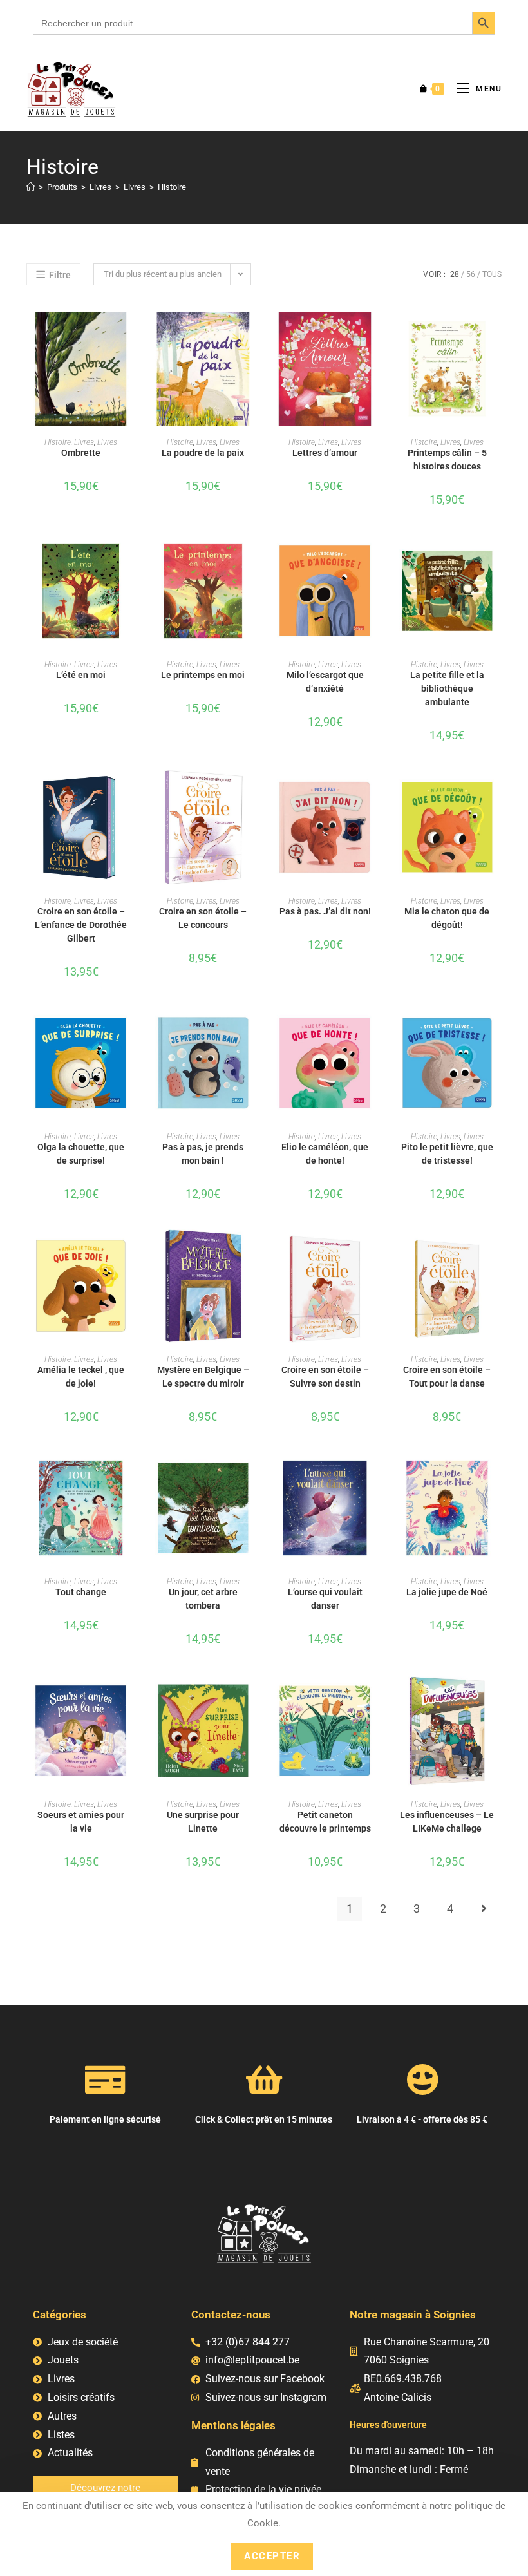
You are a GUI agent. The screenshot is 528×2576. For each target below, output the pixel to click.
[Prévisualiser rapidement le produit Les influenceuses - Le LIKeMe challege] (498, 1696)
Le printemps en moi (203, 675)
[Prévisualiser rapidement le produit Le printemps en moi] (254, 556)
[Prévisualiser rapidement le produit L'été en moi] (131, 556)
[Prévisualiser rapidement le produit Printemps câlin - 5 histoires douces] (498, 334)
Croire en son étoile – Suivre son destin (325, 1377)
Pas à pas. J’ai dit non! (325, 911)
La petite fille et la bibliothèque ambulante (447, 688)
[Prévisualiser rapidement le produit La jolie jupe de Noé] (498, 1473)
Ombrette (81, 453)
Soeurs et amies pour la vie (81, 1822)
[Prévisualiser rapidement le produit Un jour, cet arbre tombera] (254, 1473)
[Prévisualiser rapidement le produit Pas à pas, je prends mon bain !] (254, 1028)
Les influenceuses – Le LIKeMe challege (447, 1822)
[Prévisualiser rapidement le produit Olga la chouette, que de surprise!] (131, 1028)
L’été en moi (81, 675)
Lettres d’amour (325, 453)
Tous (492, 274)
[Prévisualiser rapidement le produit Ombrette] (131, 334)
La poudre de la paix (203, 453)
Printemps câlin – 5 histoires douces (447, 459)
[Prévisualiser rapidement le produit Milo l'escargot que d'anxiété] (375, 556)
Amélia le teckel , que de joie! (81, 1377)
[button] (131, 368)
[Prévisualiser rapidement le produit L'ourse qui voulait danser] (375, 1473)
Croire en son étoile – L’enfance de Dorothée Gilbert (81, 925)
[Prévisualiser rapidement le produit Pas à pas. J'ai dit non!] (375, 793)
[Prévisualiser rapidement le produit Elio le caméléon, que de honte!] (375, 1028)
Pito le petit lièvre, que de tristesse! (447, 1154)
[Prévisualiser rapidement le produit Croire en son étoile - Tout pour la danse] (498, 1251)
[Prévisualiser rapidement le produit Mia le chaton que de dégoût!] (498, 793)
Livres (84, 442)
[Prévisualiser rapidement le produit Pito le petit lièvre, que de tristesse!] (498, 1028)
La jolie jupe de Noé (447, 1592)
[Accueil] (31, 187)
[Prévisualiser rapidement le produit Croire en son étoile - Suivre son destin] (375, 1251)
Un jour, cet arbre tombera (203, 1599)
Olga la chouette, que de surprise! (81, 1154)
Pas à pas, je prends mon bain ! (203, 1154)
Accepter (272, 2556)
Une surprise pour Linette (203, 1822)
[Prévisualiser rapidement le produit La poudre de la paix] (254, 334)
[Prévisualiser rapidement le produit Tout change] (131, 1473)
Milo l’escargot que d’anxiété (325, 682)
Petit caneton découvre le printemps (325, 1822)
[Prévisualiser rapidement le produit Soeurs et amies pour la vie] (131, 1696)
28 (455, 274)
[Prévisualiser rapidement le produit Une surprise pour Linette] (254, 1696)
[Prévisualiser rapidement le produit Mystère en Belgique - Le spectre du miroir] (254, 1251)
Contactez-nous (231, 2315)
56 (471, 274)
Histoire (172, 187)
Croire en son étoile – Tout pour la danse (447, 1377)
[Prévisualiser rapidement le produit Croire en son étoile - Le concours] (254, 793)
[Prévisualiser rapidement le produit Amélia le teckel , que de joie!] (131, 1251)
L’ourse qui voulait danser (325, 1599)
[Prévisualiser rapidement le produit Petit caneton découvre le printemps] (375, 1696)
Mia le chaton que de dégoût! (447, 918)
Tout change (81, 1592)
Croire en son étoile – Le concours (203, 918)
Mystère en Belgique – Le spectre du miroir (203, 1377)
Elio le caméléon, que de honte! (325, 1154)
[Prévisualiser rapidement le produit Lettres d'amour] (375, 334)
